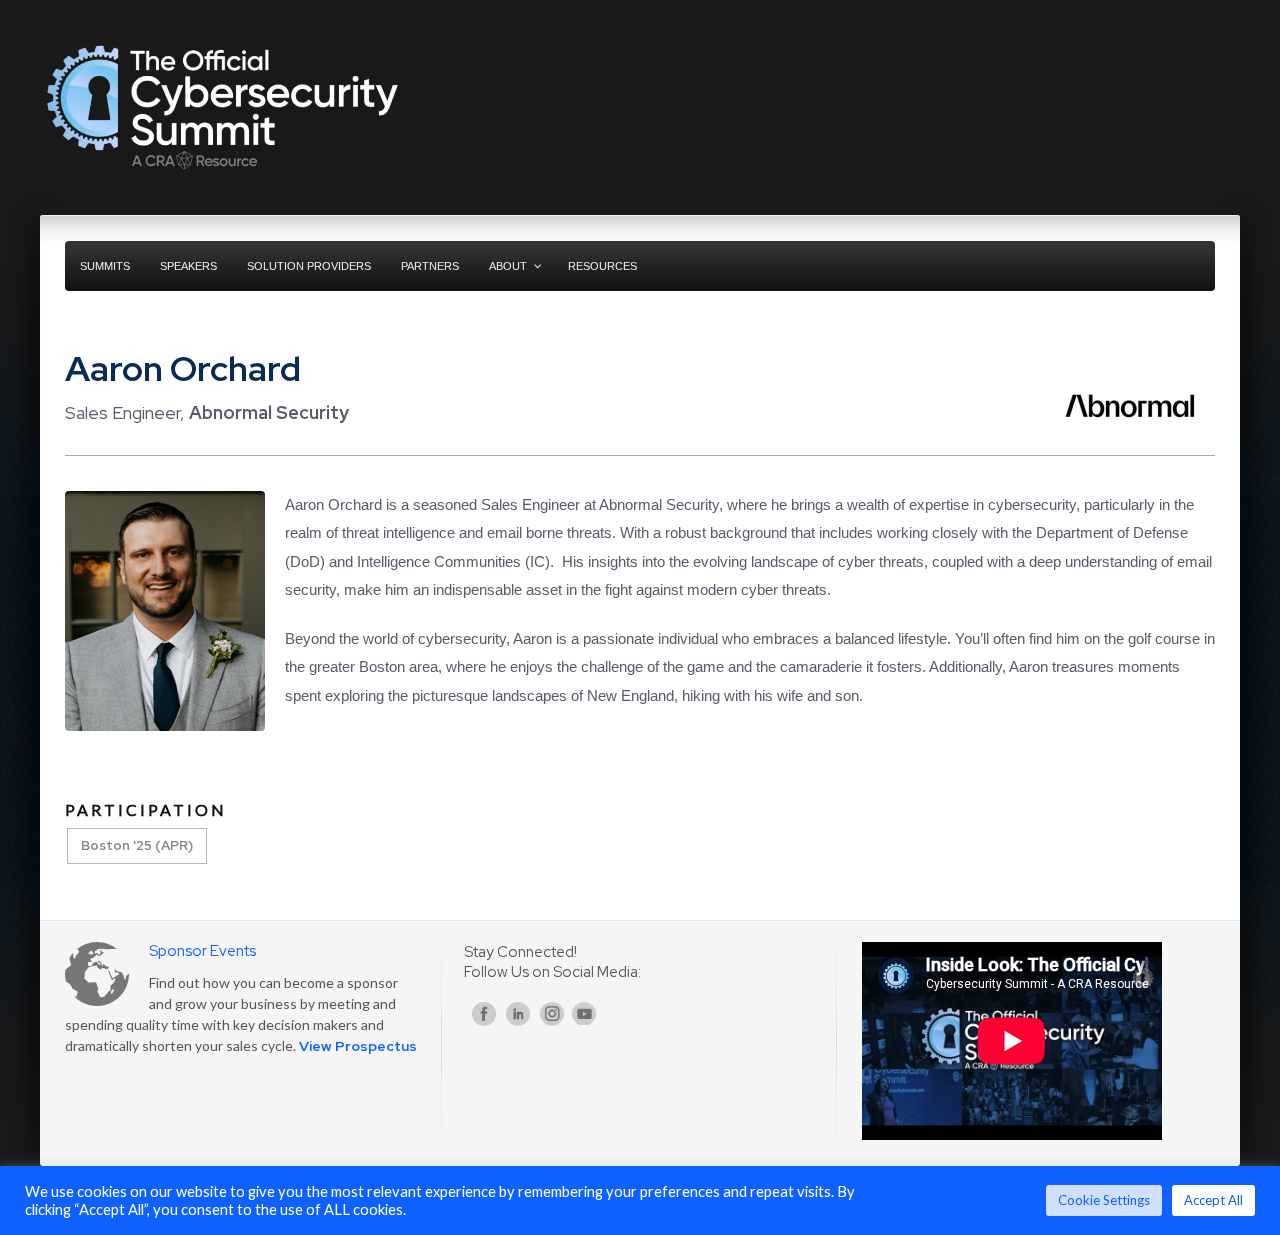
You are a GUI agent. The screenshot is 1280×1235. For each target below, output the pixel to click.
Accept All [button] (1213, 1200)
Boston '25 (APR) (137, 845)
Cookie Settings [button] (1104, 1200)
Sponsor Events (202, 951)
